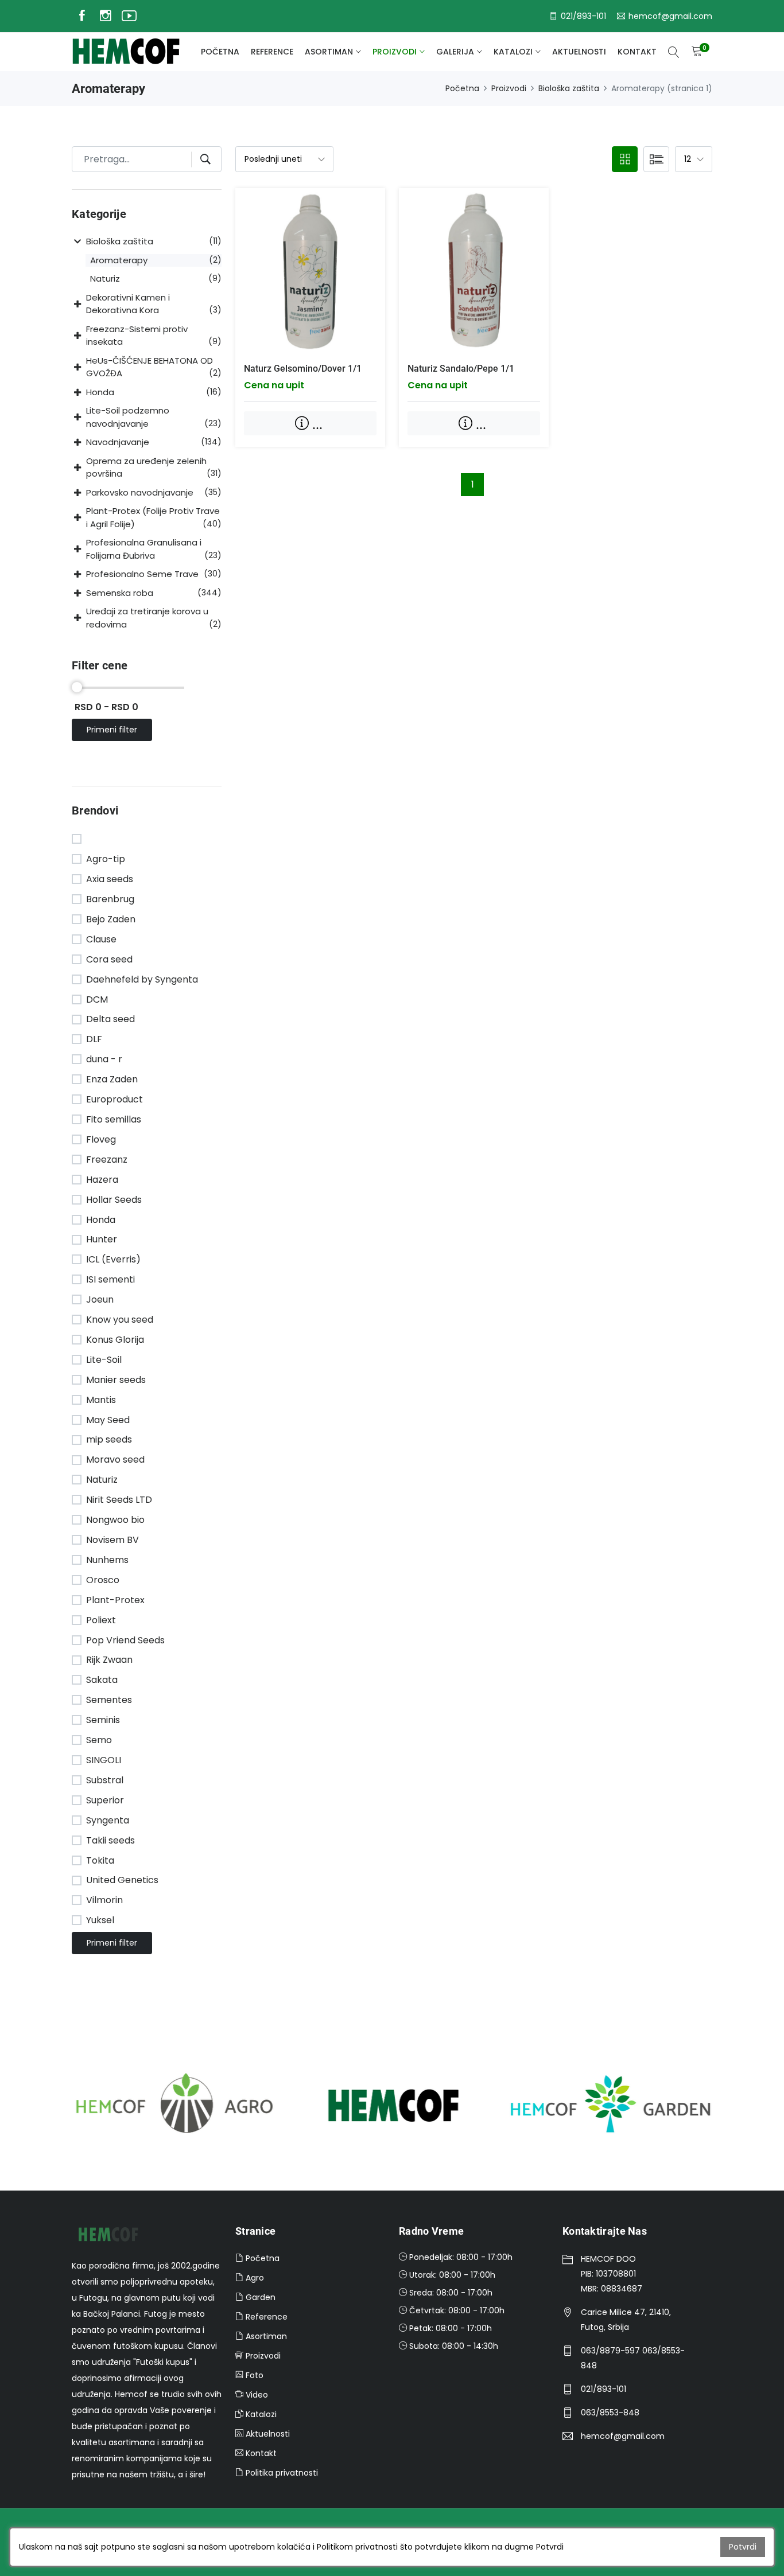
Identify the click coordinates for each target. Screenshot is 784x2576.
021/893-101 (603, 2389)
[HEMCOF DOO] (126, 52)
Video (256, 2395)
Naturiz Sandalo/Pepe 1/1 (461, 369)
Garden (259, 2297)
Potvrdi (743, 2547)
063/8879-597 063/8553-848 (633, 2358)
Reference (272, 52)
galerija (455, 52)
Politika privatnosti (281, 2473)
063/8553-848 (610, 2413)
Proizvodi (395, 52)
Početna (220, 52)
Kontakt (637, 52)
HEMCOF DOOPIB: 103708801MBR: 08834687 (612, 2274)
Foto (253, 2375)
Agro (254, 2278)
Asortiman (329, 52)
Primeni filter (112, 730)
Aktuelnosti (579, 52)
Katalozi (513, 52)
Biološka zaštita (569, 88)
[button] (79, 242)
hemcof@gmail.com (623, 2436)
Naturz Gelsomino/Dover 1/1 (303, 369)
